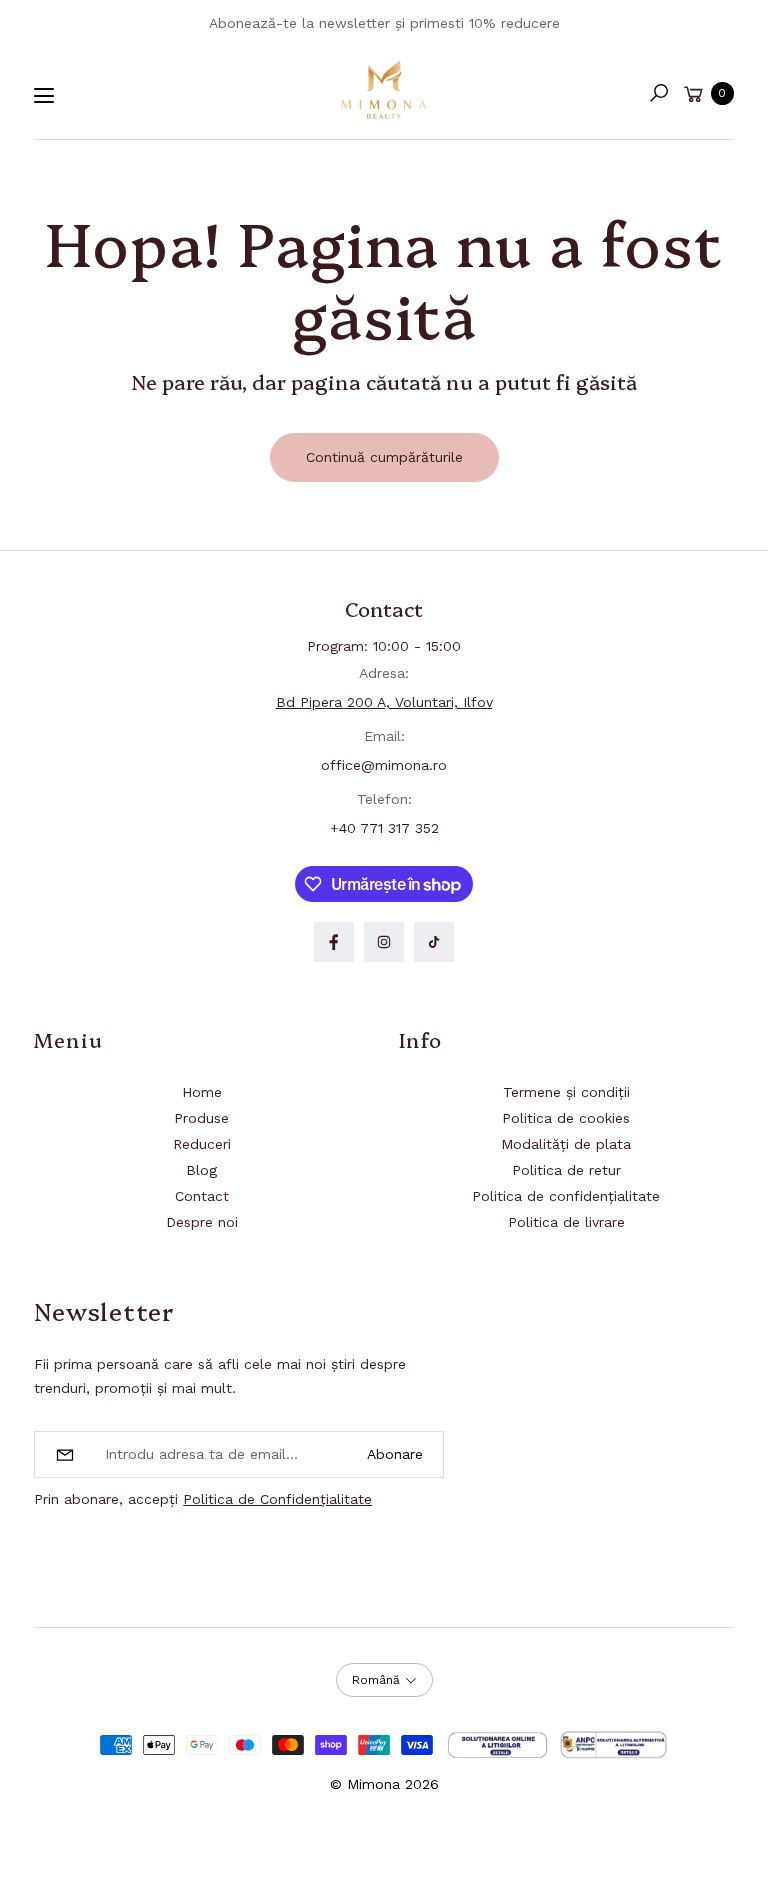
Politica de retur (566, 1170)
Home (202, 1092)
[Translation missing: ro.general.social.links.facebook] (334, 942)
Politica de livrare (566, 1222)
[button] (659, 93)
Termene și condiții (566, 1092)
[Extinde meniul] (44, 96)
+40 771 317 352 (384, 828)
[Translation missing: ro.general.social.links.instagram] (384, 942)
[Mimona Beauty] (384, 89)
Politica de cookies (566, 1118)
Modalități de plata (566, 1144)
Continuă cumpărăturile (384, 457)
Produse (201, 1118)
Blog (201, 1170)
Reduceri (202, 1144)
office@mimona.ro (384, 765)
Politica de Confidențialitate (277, 1499)
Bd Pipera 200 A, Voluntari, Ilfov (384, 702)
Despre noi (202, 1222)
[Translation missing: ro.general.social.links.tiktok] (434, 942)
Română (376, 1680)
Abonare (395, 1454)
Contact (202, 1196)
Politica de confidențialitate (566, 1196)
